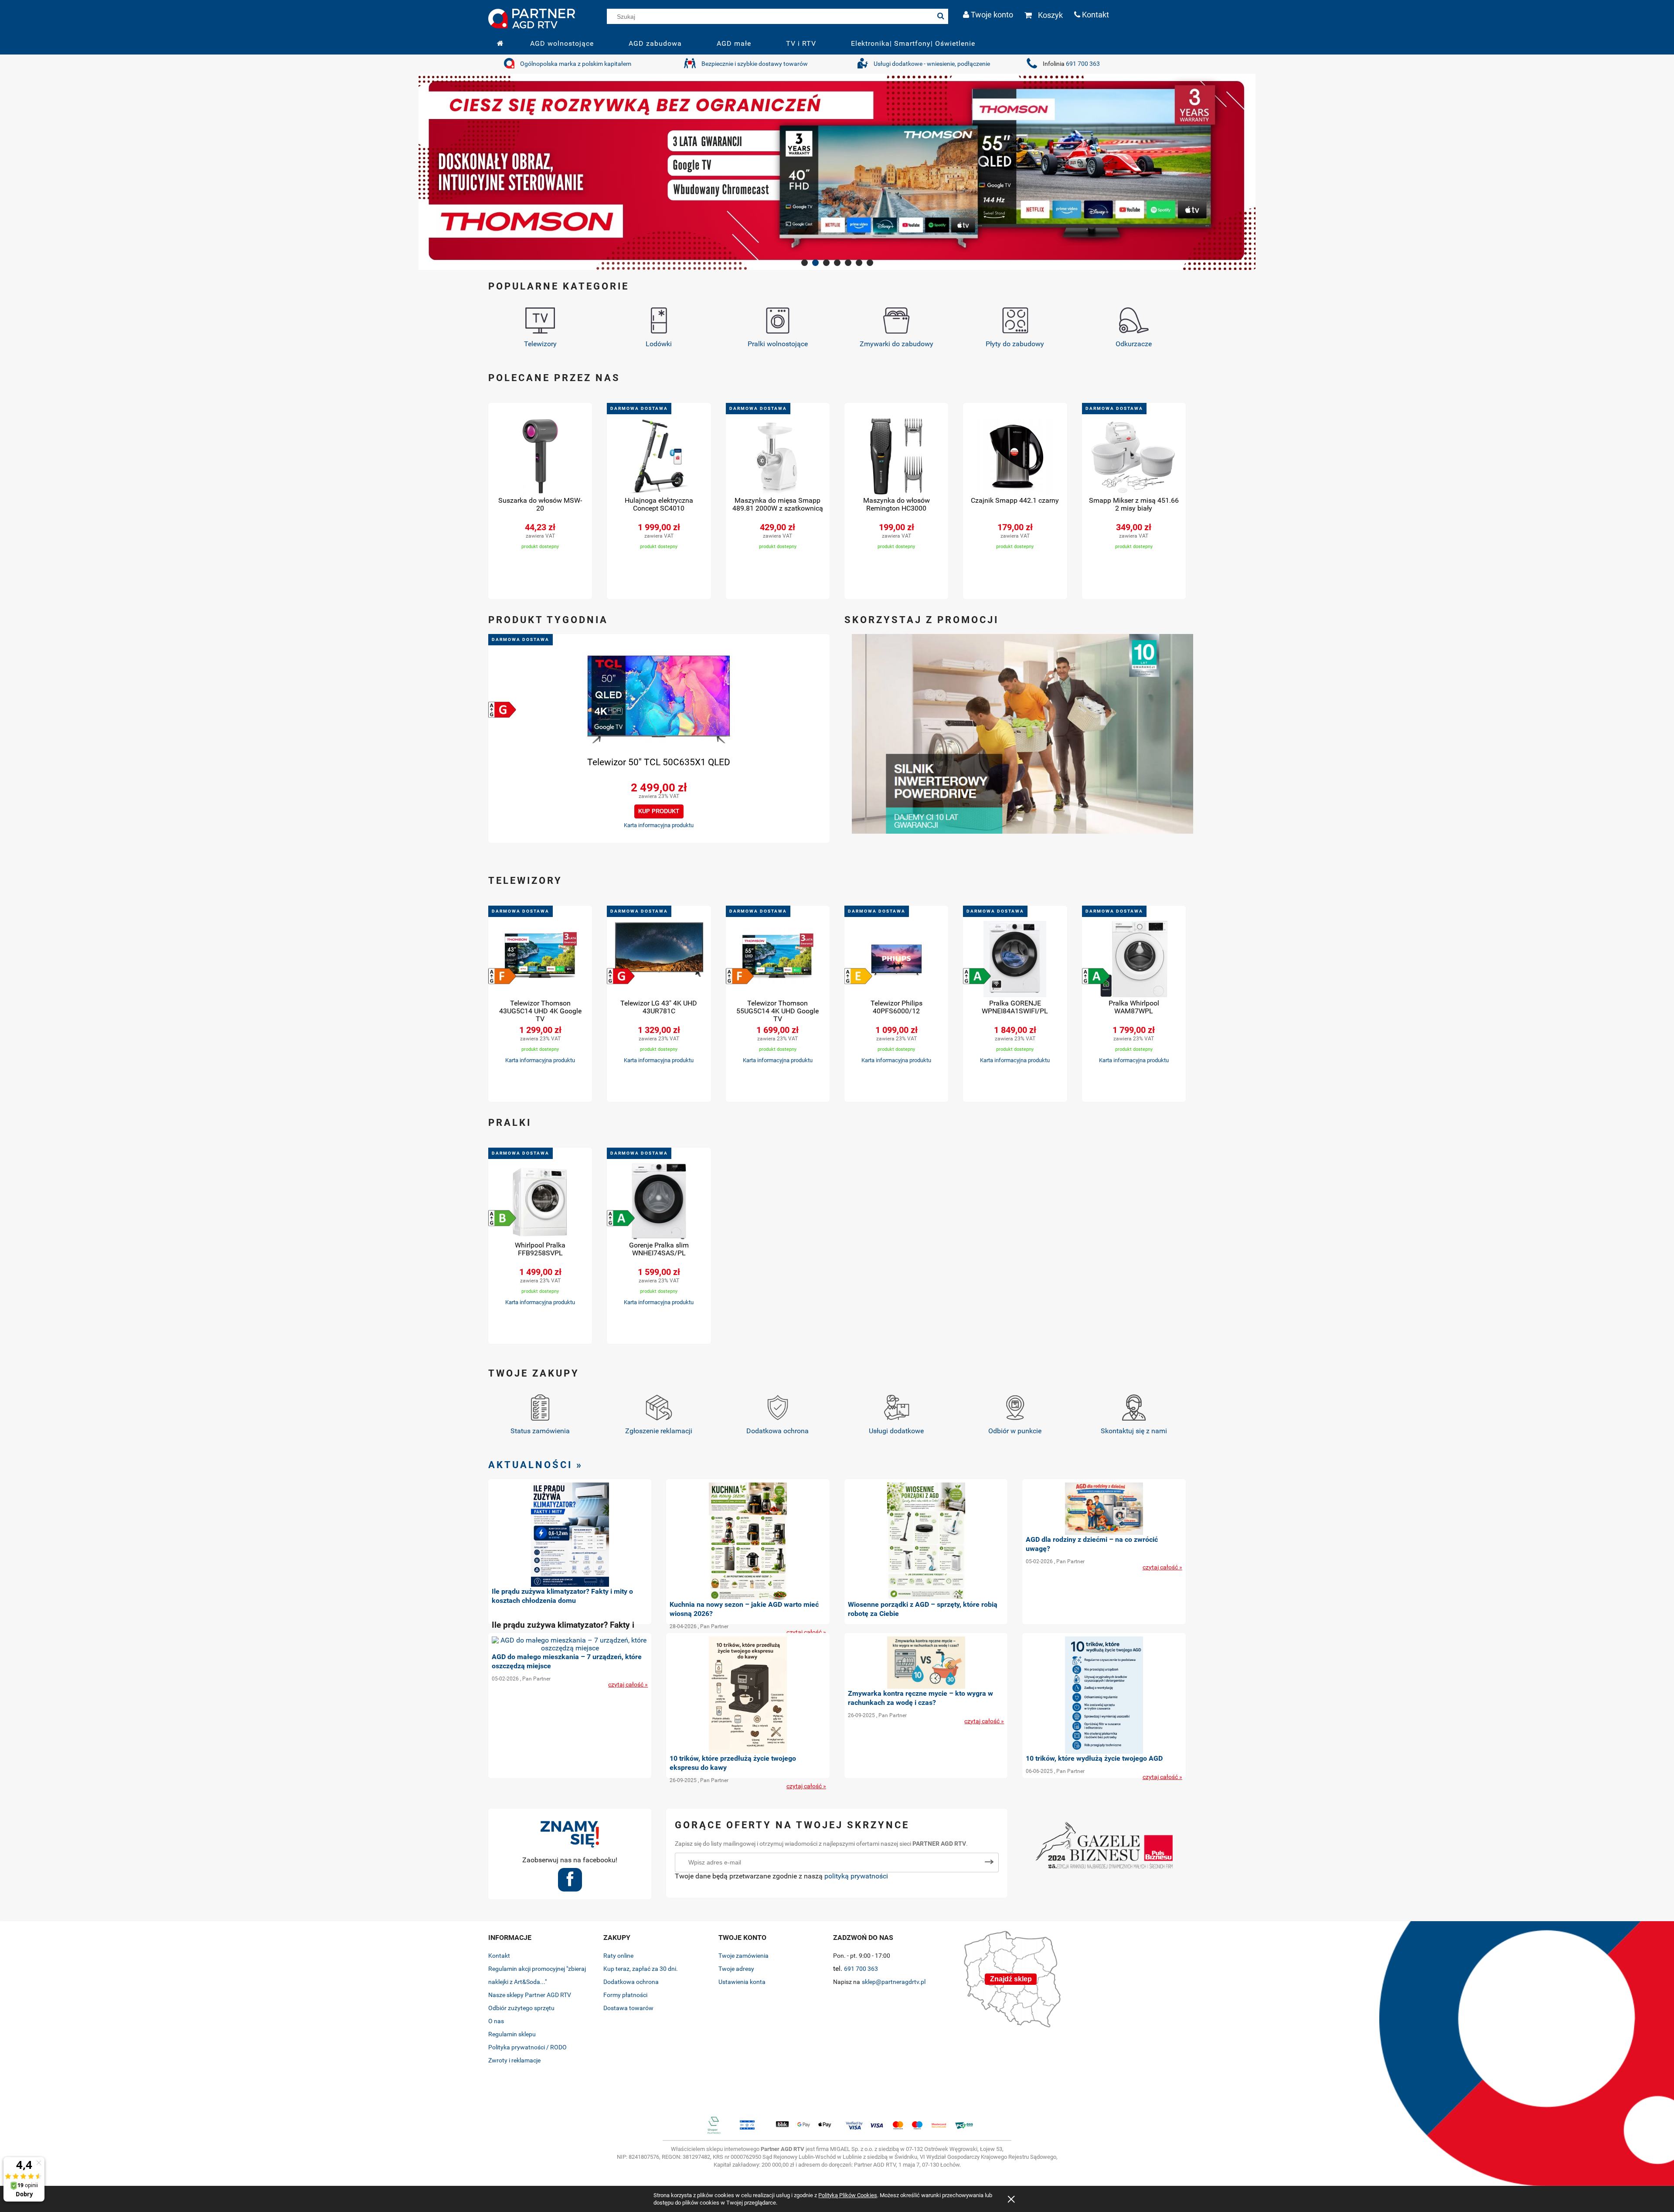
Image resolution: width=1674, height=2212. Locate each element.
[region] (837, 172)
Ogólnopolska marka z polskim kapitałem (576, 64)
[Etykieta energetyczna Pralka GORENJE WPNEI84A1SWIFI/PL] (977, 976)
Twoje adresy (736, 1969)
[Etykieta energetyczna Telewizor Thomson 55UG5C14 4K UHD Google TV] (740, 976)
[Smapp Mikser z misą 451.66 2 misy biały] (1134, 457)
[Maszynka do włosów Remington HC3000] (896, 457)
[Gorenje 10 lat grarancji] (1022, 733)
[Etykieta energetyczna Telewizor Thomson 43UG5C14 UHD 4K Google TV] (502, 976)
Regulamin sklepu (512, 2034)
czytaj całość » (806, 1632)
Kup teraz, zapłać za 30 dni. (641, 1969)
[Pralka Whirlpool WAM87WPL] (1134, 960)
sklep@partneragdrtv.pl (894, 1982)
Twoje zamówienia (743, 1956)
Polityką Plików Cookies (848, 2195)
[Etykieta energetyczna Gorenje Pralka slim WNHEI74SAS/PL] (621, 1218)
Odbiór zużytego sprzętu (521, 2008)
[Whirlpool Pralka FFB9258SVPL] (540, 1202)
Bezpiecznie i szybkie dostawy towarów (755, 64)
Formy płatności (625, 1995)
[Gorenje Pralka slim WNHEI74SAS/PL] (659, 1202)
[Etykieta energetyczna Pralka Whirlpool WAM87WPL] (1096, 976)
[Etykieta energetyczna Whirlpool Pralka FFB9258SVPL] (502, 1218)
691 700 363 (1083, 64)
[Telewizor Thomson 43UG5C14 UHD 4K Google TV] (540, 960)
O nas (496, 2021)
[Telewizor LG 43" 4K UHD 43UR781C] (659, 960)
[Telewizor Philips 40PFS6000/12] (896, 960)
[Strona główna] (532, 17)
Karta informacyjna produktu (659, 825)
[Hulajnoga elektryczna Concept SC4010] (659, 457)
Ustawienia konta (742, 1982)
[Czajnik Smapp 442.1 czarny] (1015, 457)
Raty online (618, 1956)
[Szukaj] (941, 16)
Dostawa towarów (628, 2008)
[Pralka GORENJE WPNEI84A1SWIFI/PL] (1015, 960)
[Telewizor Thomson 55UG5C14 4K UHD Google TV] (778, 960)
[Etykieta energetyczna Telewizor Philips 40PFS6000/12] (858, 976)
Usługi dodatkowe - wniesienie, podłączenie (932, 64)
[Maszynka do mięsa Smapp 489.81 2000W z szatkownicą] (778, 457)
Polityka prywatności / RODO (527, 2047)
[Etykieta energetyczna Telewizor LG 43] (621, 976)
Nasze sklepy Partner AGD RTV (530, 1995)
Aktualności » (536, 1465)
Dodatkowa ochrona (631, 1982)
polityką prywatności (856, 1876)
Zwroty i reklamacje (514, 2060)
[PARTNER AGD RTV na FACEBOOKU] (570, 1883)
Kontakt (499, 1956)
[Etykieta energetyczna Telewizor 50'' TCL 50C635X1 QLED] (502, 709)
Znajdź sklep (1011, 1979)
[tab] (805, 263)
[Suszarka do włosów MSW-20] (540, 457)
